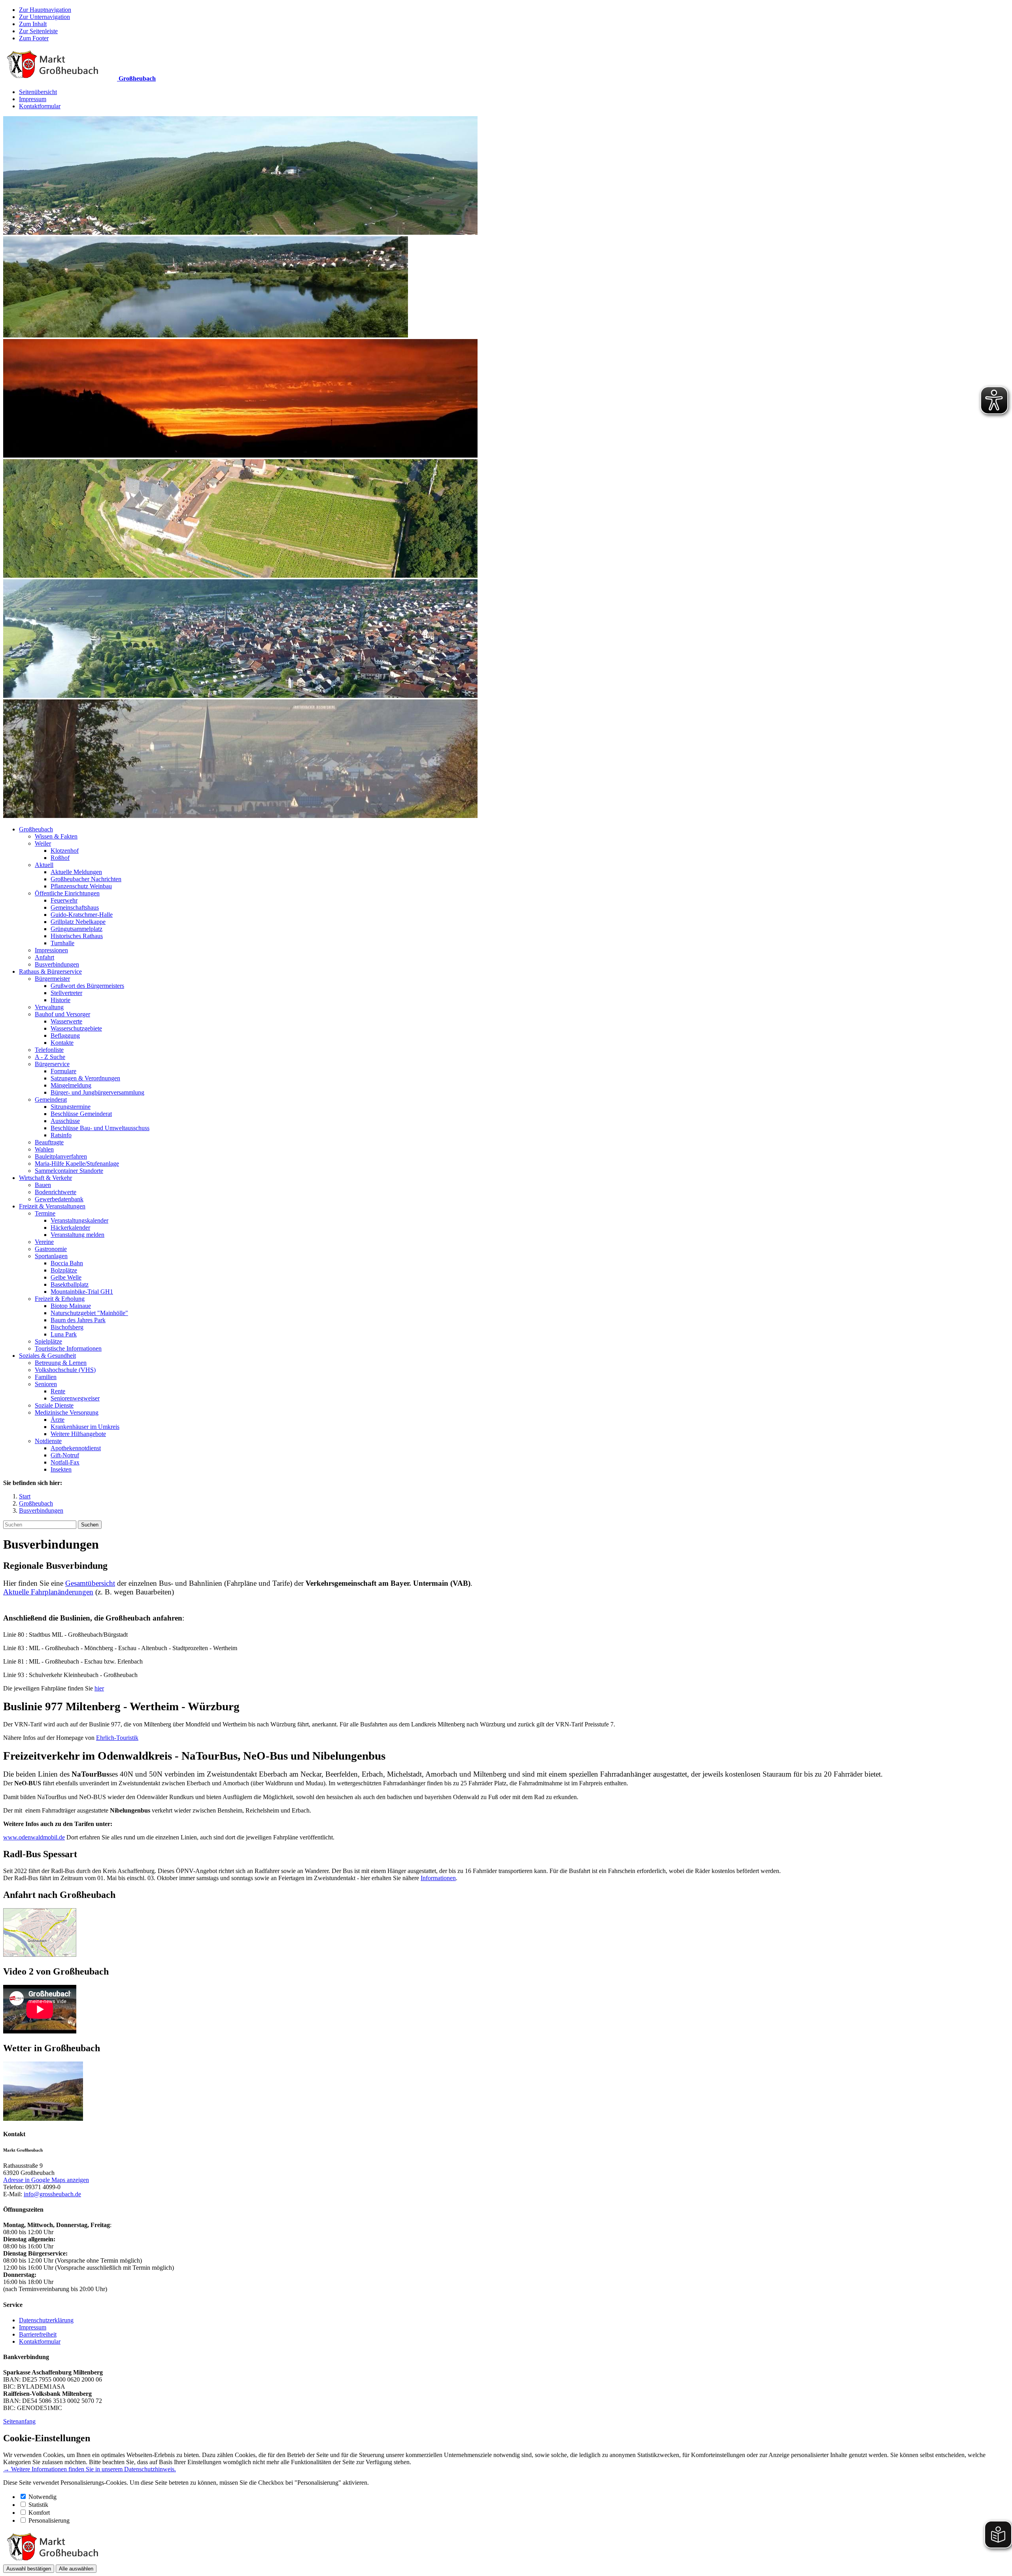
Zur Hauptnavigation (45, 10)
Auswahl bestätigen (29, 2569)
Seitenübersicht (38, 92)
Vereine (44, 1242)
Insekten (61, 1469)
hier (99, 1688)
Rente (58, 1391)
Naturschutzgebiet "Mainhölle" (89, 1313)
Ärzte (58, 1420)
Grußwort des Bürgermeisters (87, 986)
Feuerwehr (64, 900)
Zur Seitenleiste (38, 31)
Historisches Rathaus (77, 936)
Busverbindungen (57, 964)
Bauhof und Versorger (62, 1014)
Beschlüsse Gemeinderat (81, 1114)
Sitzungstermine (71, 1107)
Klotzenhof (65, 851)
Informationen (438, 1878)
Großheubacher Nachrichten (86, 879)
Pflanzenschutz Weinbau (81, 886)
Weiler (43, 843)
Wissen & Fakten (56, 836)
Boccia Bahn (67, 1263)
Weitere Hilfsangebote (78, 1434)
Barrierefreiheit (38, 2334)
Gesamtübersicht (90, 1583)
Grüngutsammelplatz (76, 929)
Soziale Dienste (54, 1405)
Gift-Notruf (65, 1455)
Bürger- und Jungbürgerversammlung (97, 1092)
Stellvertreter (66, 993)
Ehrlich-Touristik (117, 1738)
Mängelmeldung (71, 1085)
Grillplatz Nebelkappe (78, 922)
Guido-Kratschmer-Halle (82, 915)
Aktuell (44, 865)
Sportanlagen (51, 1256)
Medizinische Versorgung (67, 1412)
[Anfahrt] (40, 1955)
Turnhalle (62, 943)
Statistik (38, 2505)
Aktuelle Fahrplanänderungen (48, 1592)
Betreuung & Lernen (61, 1363)
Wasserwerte (66, 1021)
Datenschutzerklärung (46, 2320)
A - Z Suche (50, 1057)
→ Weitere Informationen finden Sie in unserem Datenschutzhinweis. (90, 2469)
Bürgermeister (52, 979)
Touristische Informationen (68, 1348)
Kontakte (62, 1043)
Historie (60, 1000)
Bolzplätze (64, 1270)
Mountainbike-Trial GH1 (82, 1292)
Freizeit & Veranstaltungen (52, 1206)
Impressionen (51, 950)
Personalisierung (49, 2520)
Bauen (43, 1185)
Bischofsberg (67, 1327)
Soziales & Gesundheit (47, 1356)
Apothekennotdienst (76, 1448)
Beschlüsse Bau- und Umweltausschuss (100, 1128)
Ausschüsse (65, 1121)
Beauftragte (49, 1142)
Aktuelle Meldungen (76, 872)
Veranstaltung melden (77, 1235)
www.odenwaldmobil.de (34, 1837)
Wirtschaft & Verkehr (45, 1178)
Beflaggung (65, 1035)
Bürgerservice (52, 1064)
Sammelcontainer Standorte (69, 1171)
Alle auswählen (76, 2569)
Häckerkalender (70, 1228)
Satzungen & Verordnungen (85, 1078)
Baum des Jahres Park (78, 1320)
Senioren (46, 1384)
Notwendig (42, 2497)
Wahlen (44, 1149)
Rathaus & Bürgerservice (50, 971)
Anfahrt (44, 957)
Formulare (63, 1071)
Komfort (39, 2513)
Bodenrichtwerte (56, 1192)
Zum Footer (34, 38)
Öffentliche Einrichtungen (67, 893)
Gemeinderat (51, 1100)
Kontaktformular (40, 106)
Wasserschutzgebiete (76, 1028)
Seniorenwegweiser (75, 1398)
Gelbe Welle (66, 1277)
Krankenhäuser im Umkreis (85, 1427)
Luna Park (64, 1334)
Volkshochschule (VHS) (65, 1370)
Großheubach (36, 829)
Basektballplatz (70, 1284)
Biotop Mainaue (71, 1306)
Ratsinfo (61, 1135)
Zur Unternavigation (44, 17)
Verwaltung (49, 1007)
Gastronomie (51, 1249)
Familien (46, 1377)
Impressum (33, 99)
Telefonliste (49, 1050)
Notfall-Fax (65, 1462)
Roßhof (60, 858)
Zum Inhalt (33, 24)
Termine (45, 1213)
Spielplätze (48, 1341)
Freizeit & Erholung (60, 1299)
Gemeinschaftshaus (75, 907)
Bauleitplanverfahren (61, 1156)
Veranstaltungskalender (79, 1220)
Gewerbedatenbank (59, 1199)
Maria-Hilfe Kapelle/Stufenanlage (77, 1164)
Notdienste (48, 1441)
